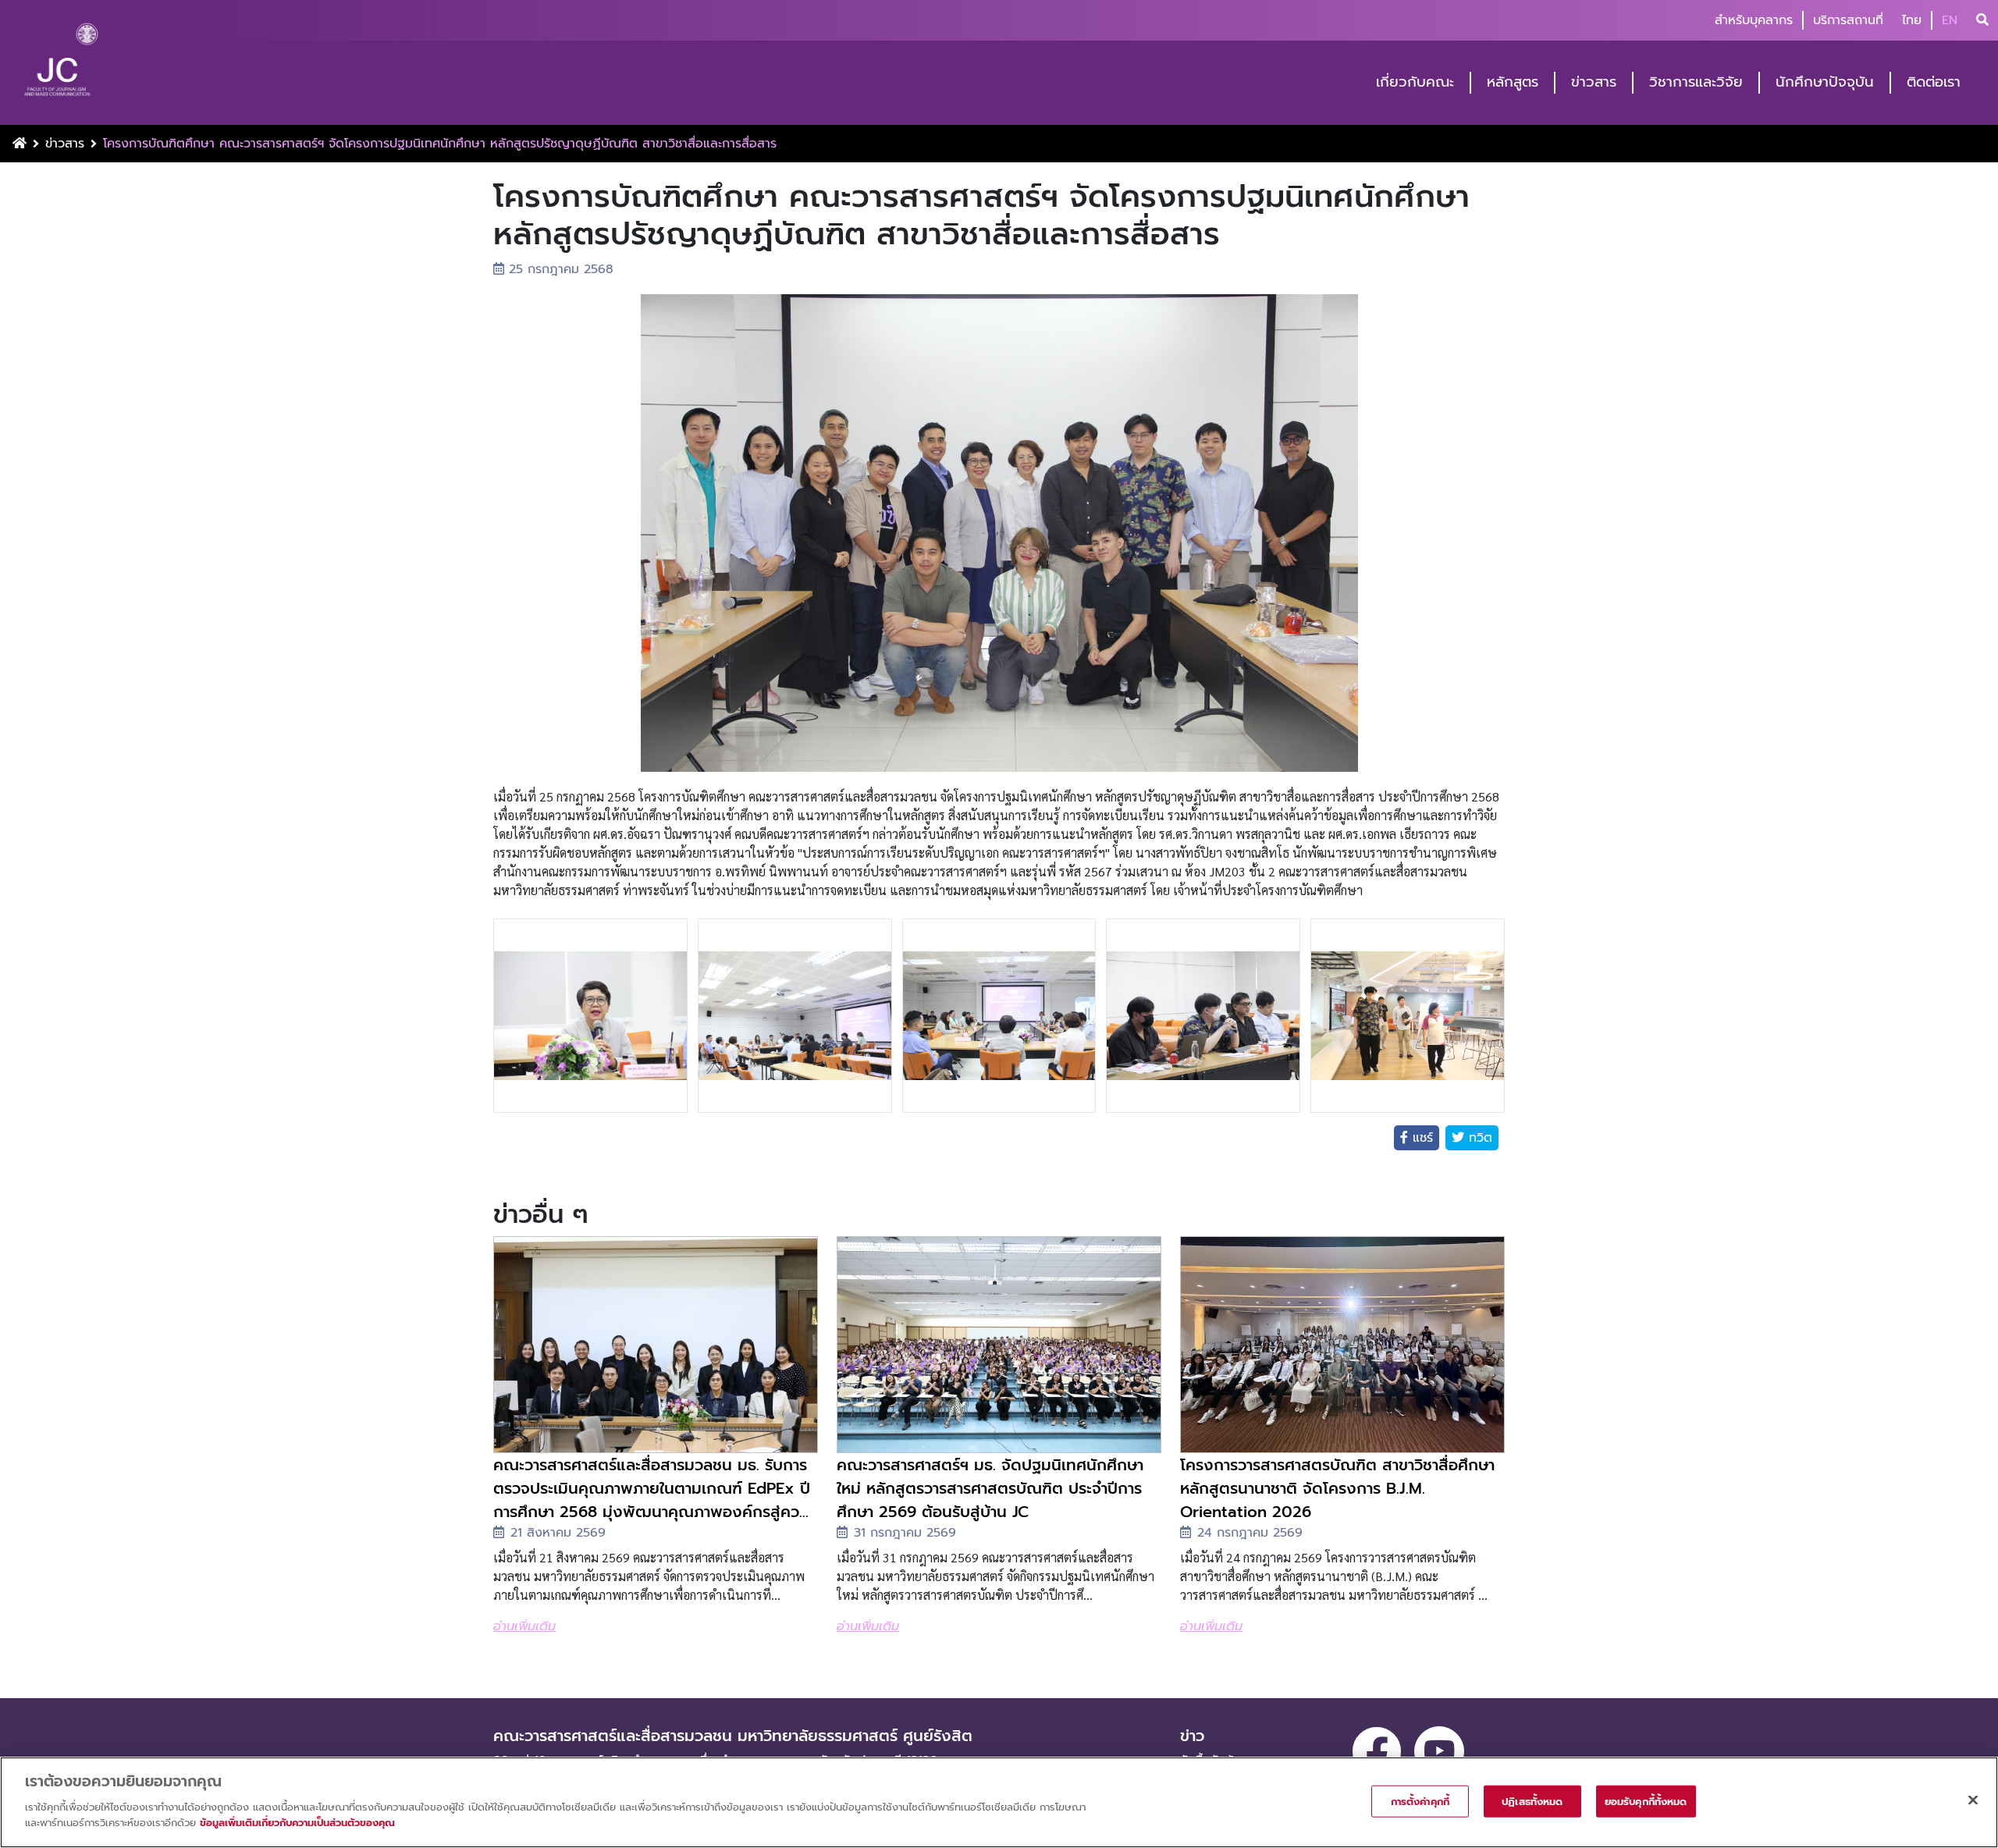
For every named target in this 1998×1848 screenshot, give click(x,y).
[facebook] (1377, 1751)
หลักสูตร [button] (1513, 82)
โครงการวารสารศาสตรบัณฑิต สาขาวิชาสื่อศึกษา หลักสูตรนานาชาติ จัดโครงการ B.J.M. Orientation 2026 (1337, 1488)
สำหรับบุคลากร (1754, 20)
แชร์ (1420, 1138)
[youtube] (1439, 1751)
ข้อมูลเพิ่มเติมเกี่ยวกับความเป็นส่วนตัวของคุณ (297, 1822)
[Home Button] (20, 144)
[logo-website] (61, 64)
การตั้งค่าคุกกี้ (1420, 1801)
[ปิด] (1973, 1800)
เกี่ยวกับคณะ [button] (1415, 82)
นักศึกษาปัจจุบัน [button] (1825, 82)
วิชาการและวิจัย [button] (1696, 82)
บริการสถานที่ (1848, 20)
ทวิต (1478, 1138)
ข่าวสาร (65, 144)
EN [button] (1950, 20)
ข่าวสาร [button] (1594, 82)
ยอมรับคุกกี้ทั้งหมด (1646, 1801)
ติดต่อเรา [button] (1934, 82)
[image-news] (656, 1345)
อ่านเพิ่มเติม (524, 1626)
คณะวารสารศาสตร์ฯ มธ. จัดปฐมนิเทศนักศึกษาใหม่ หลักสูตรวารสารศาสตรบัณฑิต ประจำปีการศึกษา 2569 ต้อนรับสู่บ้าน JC (990, 1488)
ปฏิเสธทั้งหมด (1532, 1801)
